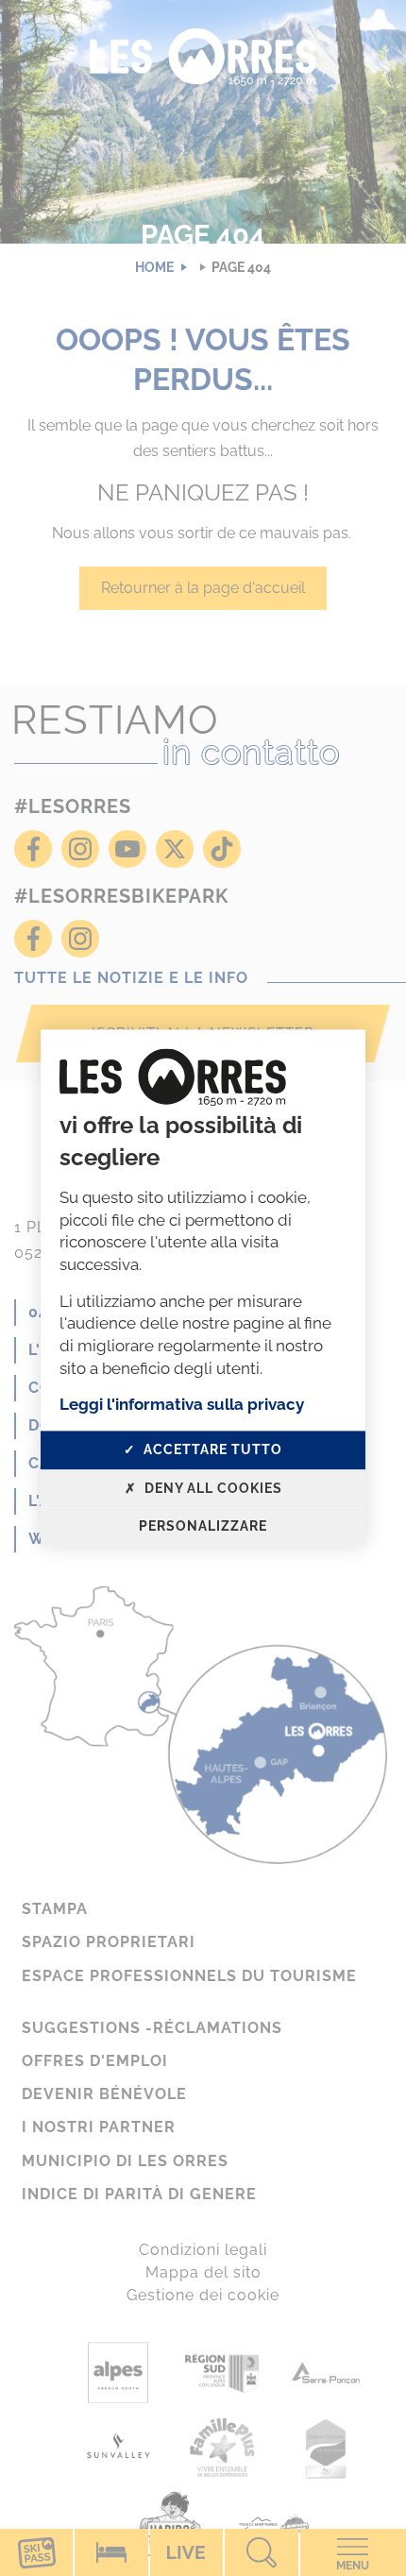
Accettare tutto (211, 1449)
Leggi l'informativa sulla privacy (182, 1405)
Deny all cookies (211, 1488)
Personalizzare (203, 1527)
